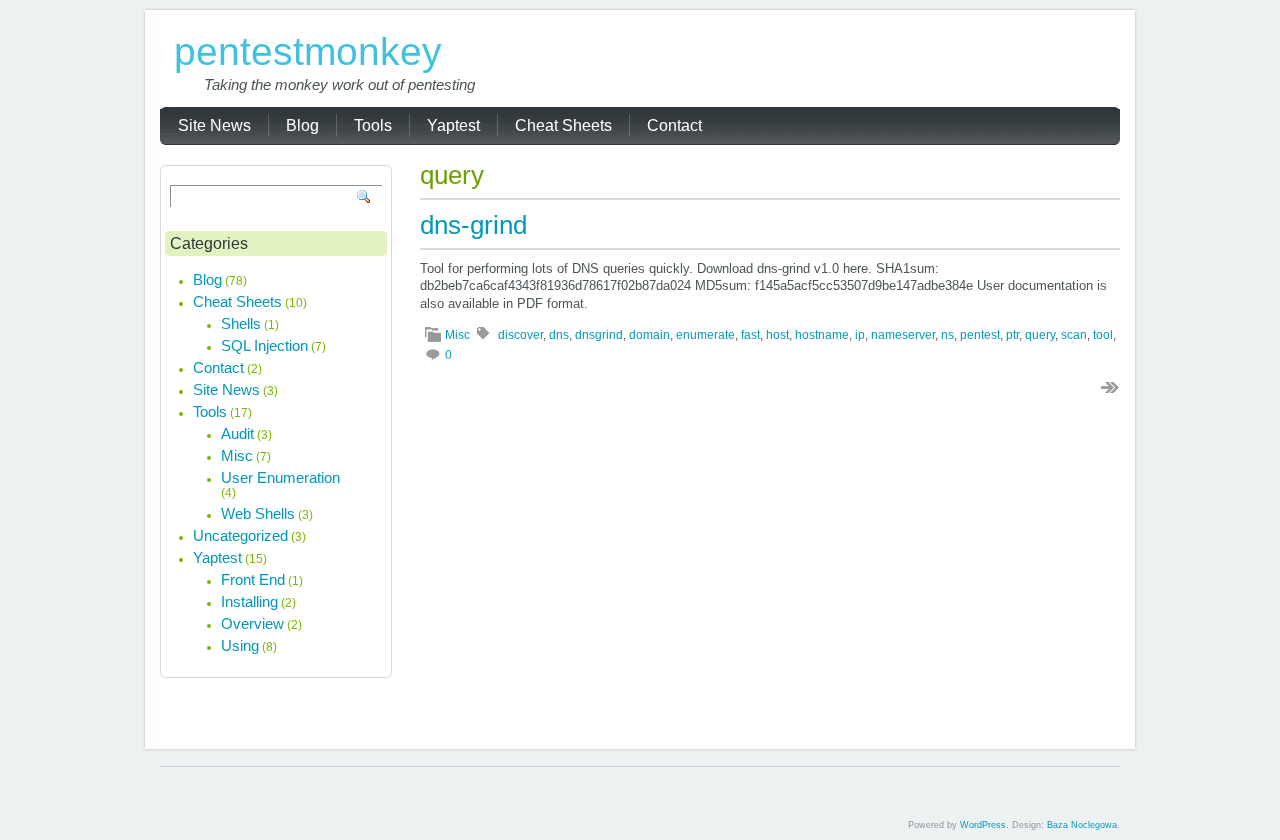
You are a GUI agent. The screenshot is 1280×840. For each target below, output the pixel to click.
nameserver (903, 335)
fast (750, 335)
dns (559, 335)
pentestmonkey (308, 51)
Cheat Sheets (237, 301)
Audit (237, 433)
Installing (249, 601)
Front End (253, 579)
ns (947, 335)
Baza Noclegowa (1082, 825)
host (777, 335)
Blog (207, 279)
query (1040, 335)
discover (520, 335)
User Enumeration (280, 477)
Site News (226, 389)
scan (1074, 335)
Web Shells (258, 513)
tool (1103, 335)
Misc (457, 335)
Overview (252, 623)
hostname (822, 335)
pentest (980, 335)
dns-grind (473, 225)
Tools (210, 411)
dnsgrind (599, 335)
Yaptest (217, 557)
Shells (241, 323)
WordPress (983, 825)
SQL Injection (264, 345)
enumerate (705, 335)
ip (860, 335)
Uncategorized (240, 535)
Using (240, 645)
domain (649, 335)
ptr (1012, 335)
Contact (218, 367)
